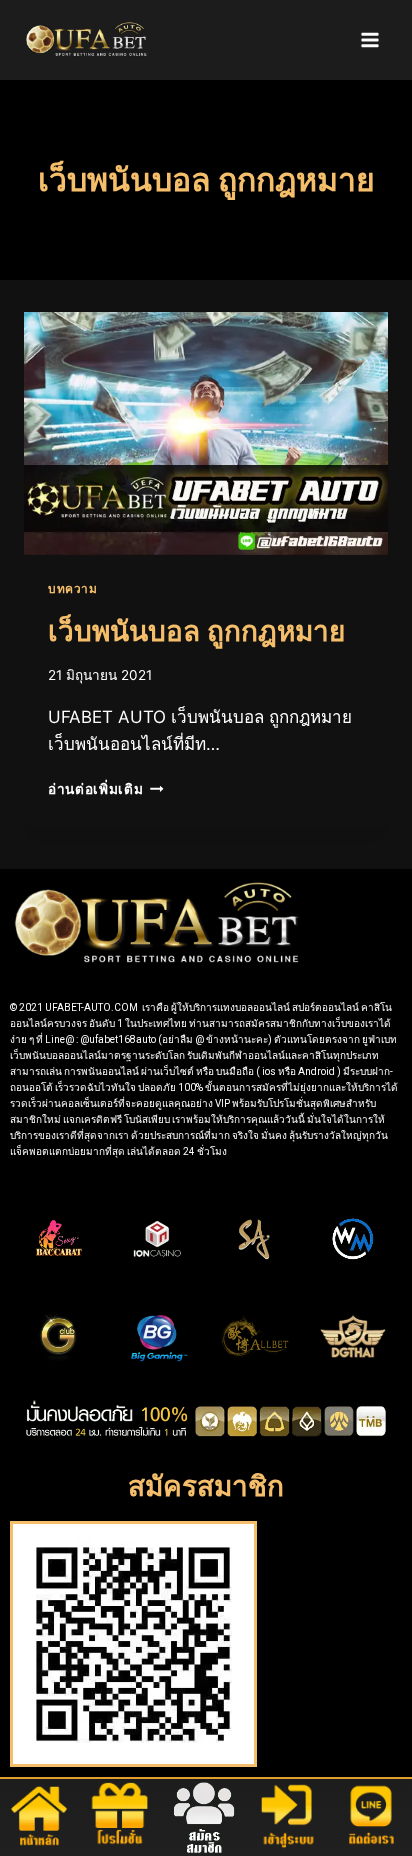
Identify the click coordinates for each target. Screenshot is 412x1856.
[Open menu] (369, 39)
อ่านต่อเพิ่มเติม (106, 789)
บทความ (73, 588)
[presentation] (206, 433)
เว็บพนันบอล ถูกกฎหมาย (196, 631)
